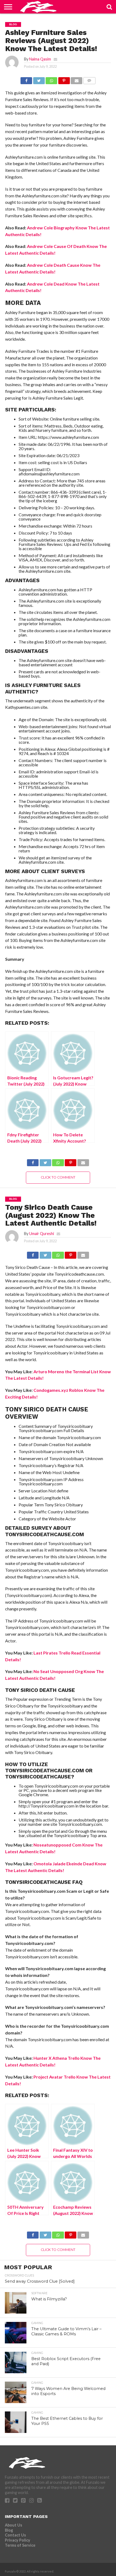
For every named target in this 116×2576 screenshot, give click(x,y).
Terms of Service (20, 2545)
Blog (9, 2530)
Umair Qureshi (42, 1234)
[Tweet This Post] (39, 79)
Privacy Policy (18, 2540)
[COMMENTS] (89, 79)
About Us (13, 2525)
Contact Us (15, 2535)
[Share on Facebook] (26, 79)
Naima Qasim (40, 59)
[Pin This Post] (64, 79)
